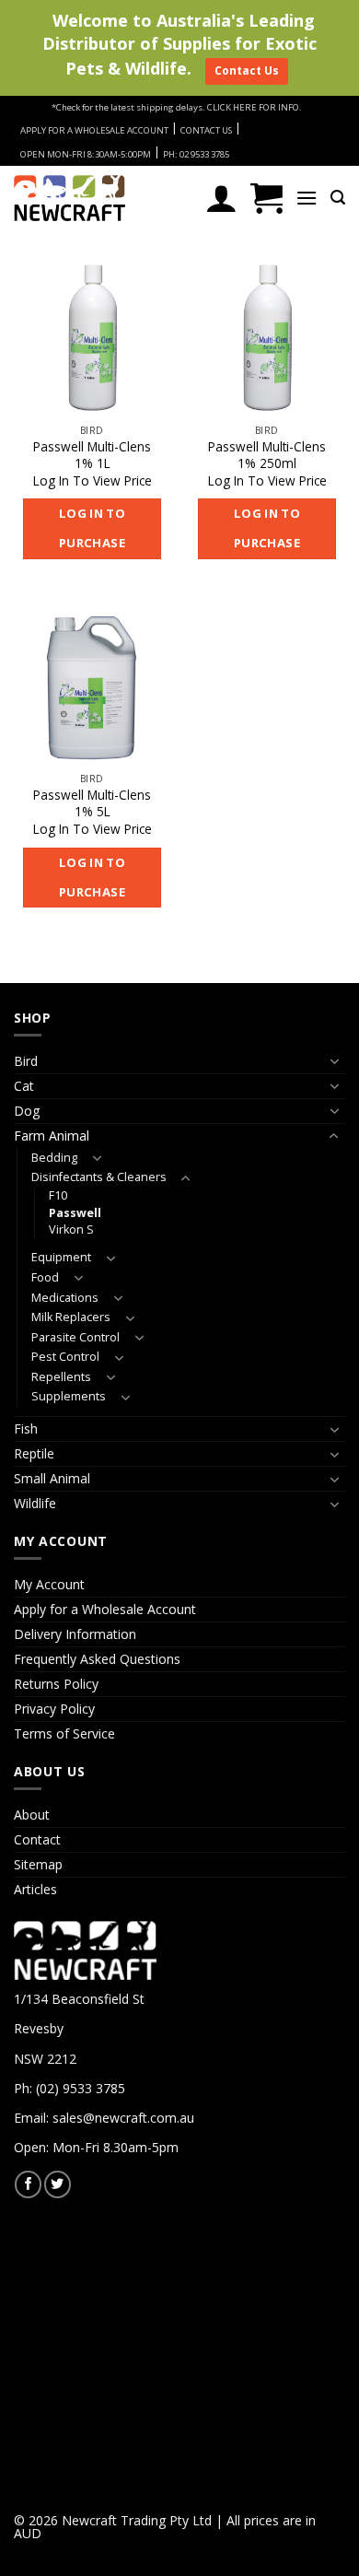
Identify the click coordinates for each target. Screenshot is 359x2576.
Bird (26, 1061)
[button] (266, 198)
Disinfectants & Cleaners (99, 1177)
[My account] (221, 198)
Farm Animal (52, 1136)
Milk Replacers (71, 1317)
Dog (27, 1111)
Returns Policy (56, 1684)
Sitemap (38, 1864)
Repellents (61, 1377)
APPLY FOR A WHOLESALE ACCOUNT (94, 130)
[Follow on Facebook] (28, 2184)
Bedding (54, 1158)
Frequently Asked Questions (97, 1659)
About (32, 1815)
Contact (37, 1839)
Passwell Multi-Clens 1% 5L (92, 803)
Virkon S (71, 1229)
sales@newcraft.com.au (123, 2118)
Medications (65, 1298)
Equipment (61, 1257)
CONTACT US (206, 130)
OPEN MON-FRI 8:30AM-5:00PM (86, 154)
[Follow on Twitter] (58, 2184)
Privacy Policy (54, 1709)
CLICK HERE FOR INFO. (255, 107)
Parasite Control (75, 1337)
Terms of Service (64, 1733)
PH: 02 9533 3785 (196, 154)
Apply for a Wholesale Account (105, 1609)
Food (45, 1277)
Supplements (69, 1396)
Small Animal (52, 1478)
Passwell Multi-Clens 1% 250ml (267, 455)
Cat (24, 1086)
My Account (49, 1584)
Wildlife (35, 1503)
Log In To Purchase (93, 528)
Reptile (34, 1453)
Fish (26, 1429)
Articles (35, 1889)
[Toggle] (334, 1061)
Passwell (75, 1213)
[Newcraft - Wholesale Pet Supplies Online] (97, 198)
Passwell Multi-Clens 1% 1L (92, 455)
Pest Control (65, 1357)
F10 (58, 1195)
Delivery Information (75, 1634)
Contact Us (247, 70)
